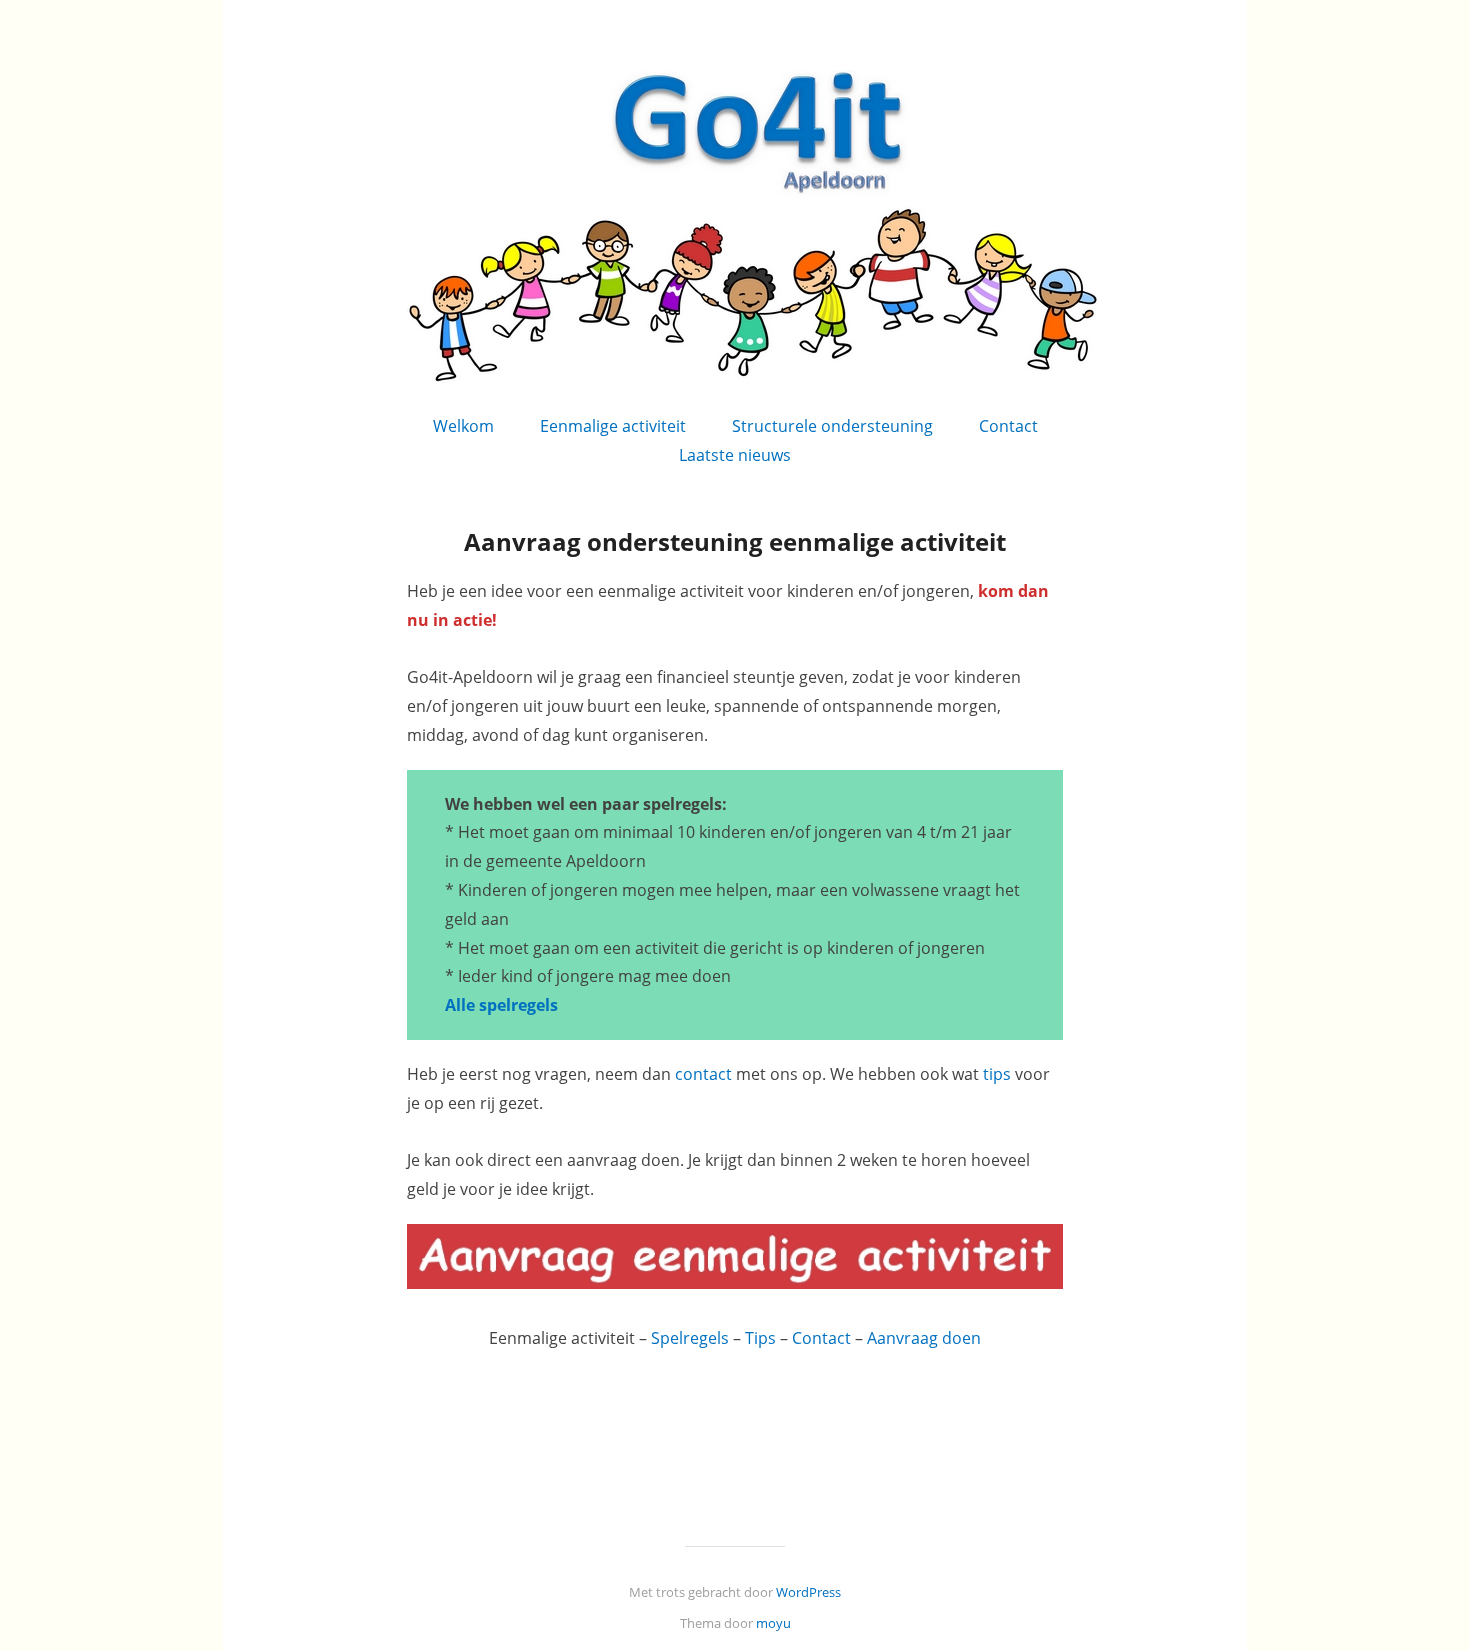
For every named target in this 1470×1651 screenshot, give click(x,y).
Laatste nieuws (735, 455)
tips (997, 1074)
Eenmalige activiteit (613, 426)
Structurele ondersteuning (832, 426)
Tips (760, 1338)
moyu (773, 1623)
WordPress (808, 1592)
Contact (1008, 426)
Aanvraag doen (924, 1338)
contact (703, 1074)
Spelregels (690, 1338)
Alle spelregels (501, 1005)
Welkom (463, 426)
